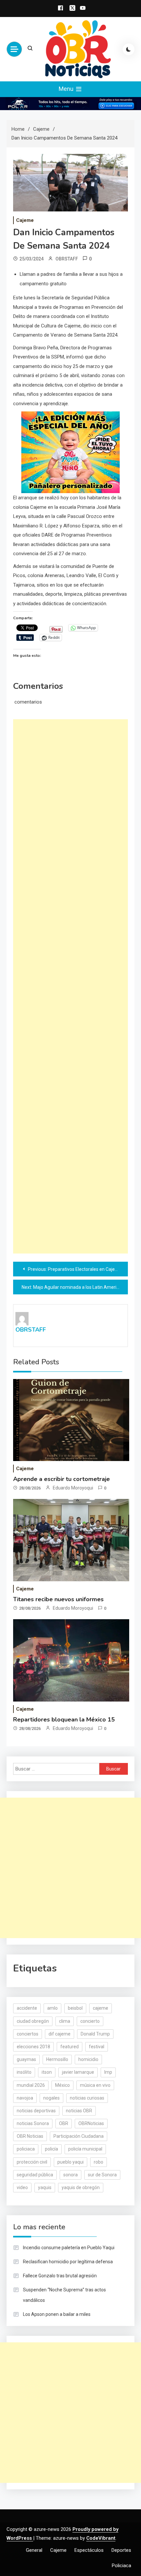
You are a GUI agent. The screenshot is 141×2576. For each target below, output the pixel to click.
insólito (24, 2072)
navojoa (25, 2098)
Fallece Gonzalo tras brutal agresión (60, 2276)
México (62, 2085)
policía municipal (85, 2149)
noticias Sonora (33, 2123)
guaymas (26, 2059)
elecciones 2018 (33, 2047)
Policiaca (121, 2566)
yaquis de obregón (81, 2187)
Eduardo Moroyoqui (73, 1488)
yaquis (45, 2187)
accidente (27, 2008)
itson (47, 2072)
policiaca (26, 2149)
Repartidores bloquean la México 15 (64, 1720)
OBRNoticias (91, 2123)
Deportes (121, 2550)
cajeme (101, 2008)
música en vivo (95, 2085)
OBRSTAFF (67, 259)
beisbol (75, 2008)
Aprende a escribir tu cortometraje (61, 1479)
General (34, 2550)
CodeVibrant (101, 2538)
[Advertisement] (70, 986)
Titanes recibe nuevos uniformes (58, 1599)
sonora (70, 2175)
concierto (90, 2021)
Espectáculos (89, 2550)
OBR (64, 2123)
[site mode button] (129, 49)
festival (97, 2047)
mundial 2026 (31, 2085)
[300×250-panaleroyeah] (70, 452)
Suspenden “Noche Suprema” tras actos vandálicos (64, 2295)
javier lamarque (78, 2072)
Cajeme (25, 220)
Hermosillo (57, 2059)
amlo (52, 2008)
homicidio (88, 2059)
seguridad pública (35, 2175)
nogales (51, 2098)
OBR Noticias (30, 2136)
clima (65, 2021)
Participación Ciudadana (79, 2136)
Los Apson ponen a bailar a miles (57, 2314)
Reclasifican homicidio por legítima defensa (68, 2262)
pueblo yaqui (70, 2162)
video (22, 2187)
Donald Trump (95, 2034)
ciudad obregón (33, 2021)
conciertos (28, 2034)
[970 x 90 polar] (70, 103)
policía (51, 2149)
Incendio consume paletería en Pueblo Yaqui (69, 2248)
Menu (67, 89)
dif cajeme (60, 2034)
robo (99, 2162)
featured (70, 2047)
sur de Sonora (102, 2175)
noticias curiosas (87, 2098)
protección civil (32, 2162)
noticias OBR (79, 2111)
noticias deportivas (36, 2111)
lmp (108, 2072)
